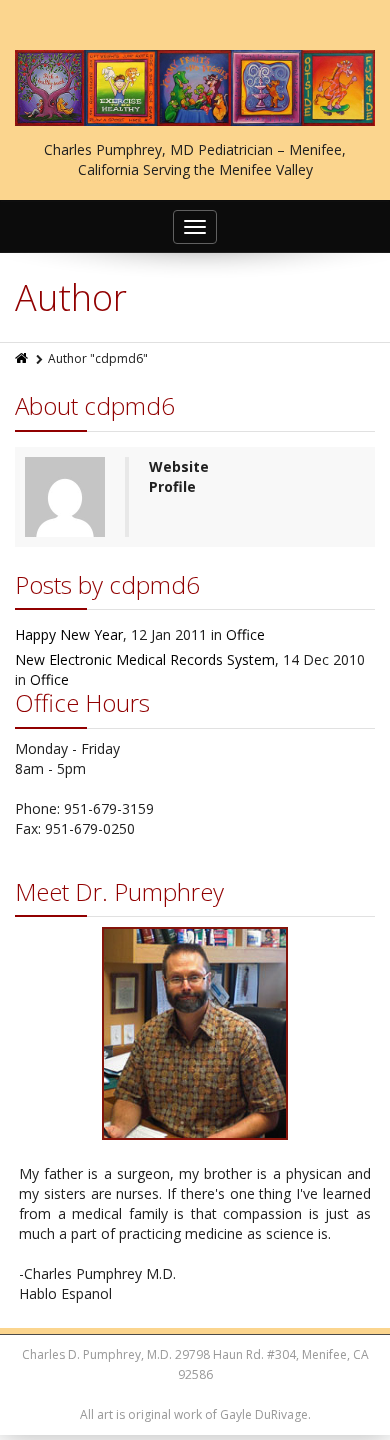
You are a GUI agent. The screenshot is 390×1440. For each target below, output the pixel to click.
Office (245, 634)
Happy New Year (69, 634)
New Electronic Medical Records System (145, 659)
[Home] (23, 358)
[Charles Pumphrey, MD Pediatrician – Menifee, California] (195, 88)
